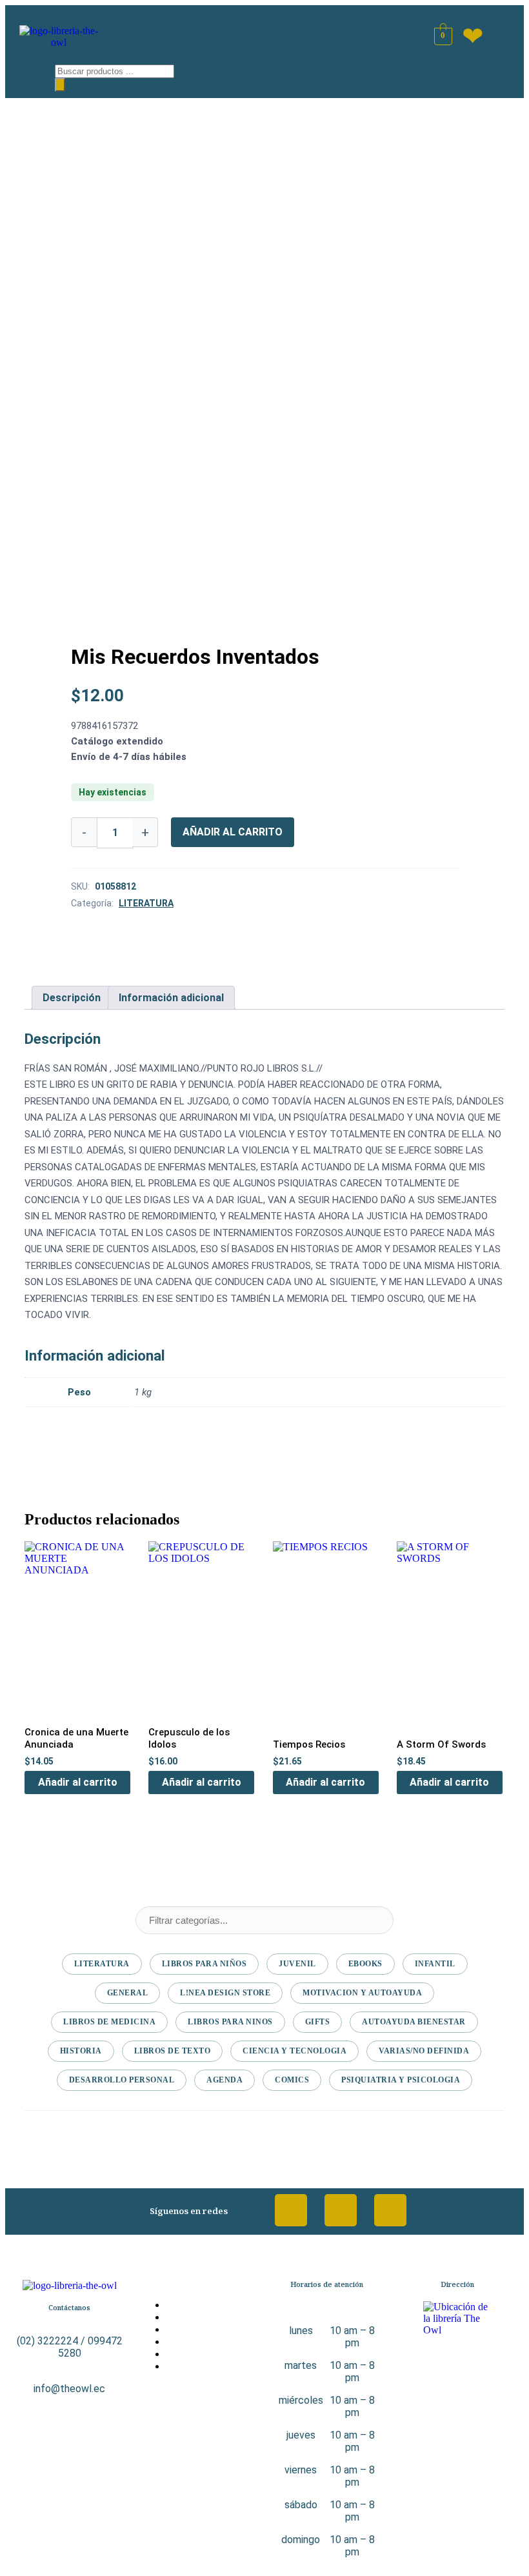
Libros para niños (205, 1964)
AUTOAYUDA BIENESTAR (414, 2022)
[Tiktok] (390, 2210)
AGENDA (225, 2080)
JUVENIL (297, 1964)
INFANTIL (435, 1964)
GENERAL (128, 1993)
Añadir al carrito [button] (78, 1782)
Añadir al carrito (233, 832)
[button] (26, 75)
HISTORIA (81, 2051)
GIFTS (318, 2022)
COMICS (292, 2080)
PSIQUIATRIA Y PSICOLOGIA (401, 2080)
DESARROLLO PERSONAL (122, 2080)
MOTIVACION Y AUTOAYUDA (362, 1993)
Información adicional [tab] (171, 998)
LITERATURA (146, 903)
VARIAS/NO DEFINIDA (424, 2051)
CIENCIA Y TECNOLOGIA (294, 2051)
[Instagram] (341, 2210)
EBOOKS (365, 1964)
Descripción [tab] (72, 998)
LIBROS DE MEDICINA (109, 2022)
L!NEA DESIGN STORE (225, 1993)
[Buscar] (60, 85)
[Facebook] (291, 2210)
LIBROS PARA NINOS (230, 2022)
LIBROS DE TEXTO (173, 2051)
